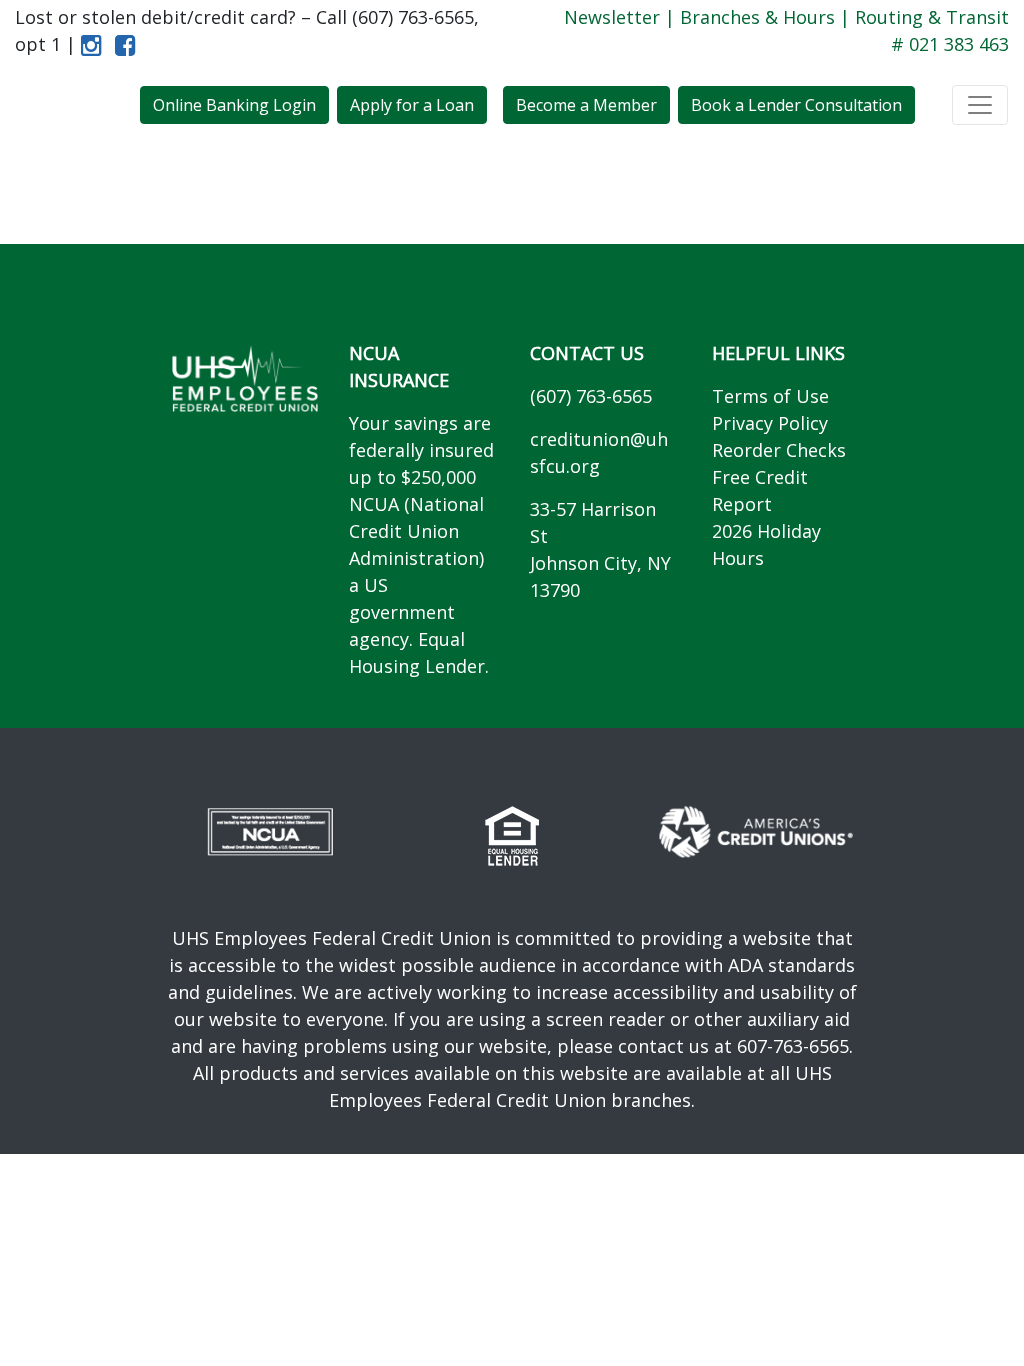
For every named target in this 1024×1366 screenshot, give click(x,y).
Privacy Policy (770, 423)
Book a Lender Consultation (796, 105)
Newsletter (612, 17)
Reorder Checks (779, 450)
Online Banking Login (234, 105)
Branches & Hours (757, 17)
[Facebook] (121, 44)
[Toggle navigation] (980, 105)
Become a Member (586, 105)
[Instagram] (91, 44)
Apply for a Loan (412, 105)
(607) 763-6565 (591, 396)
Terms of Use (770, 396)
